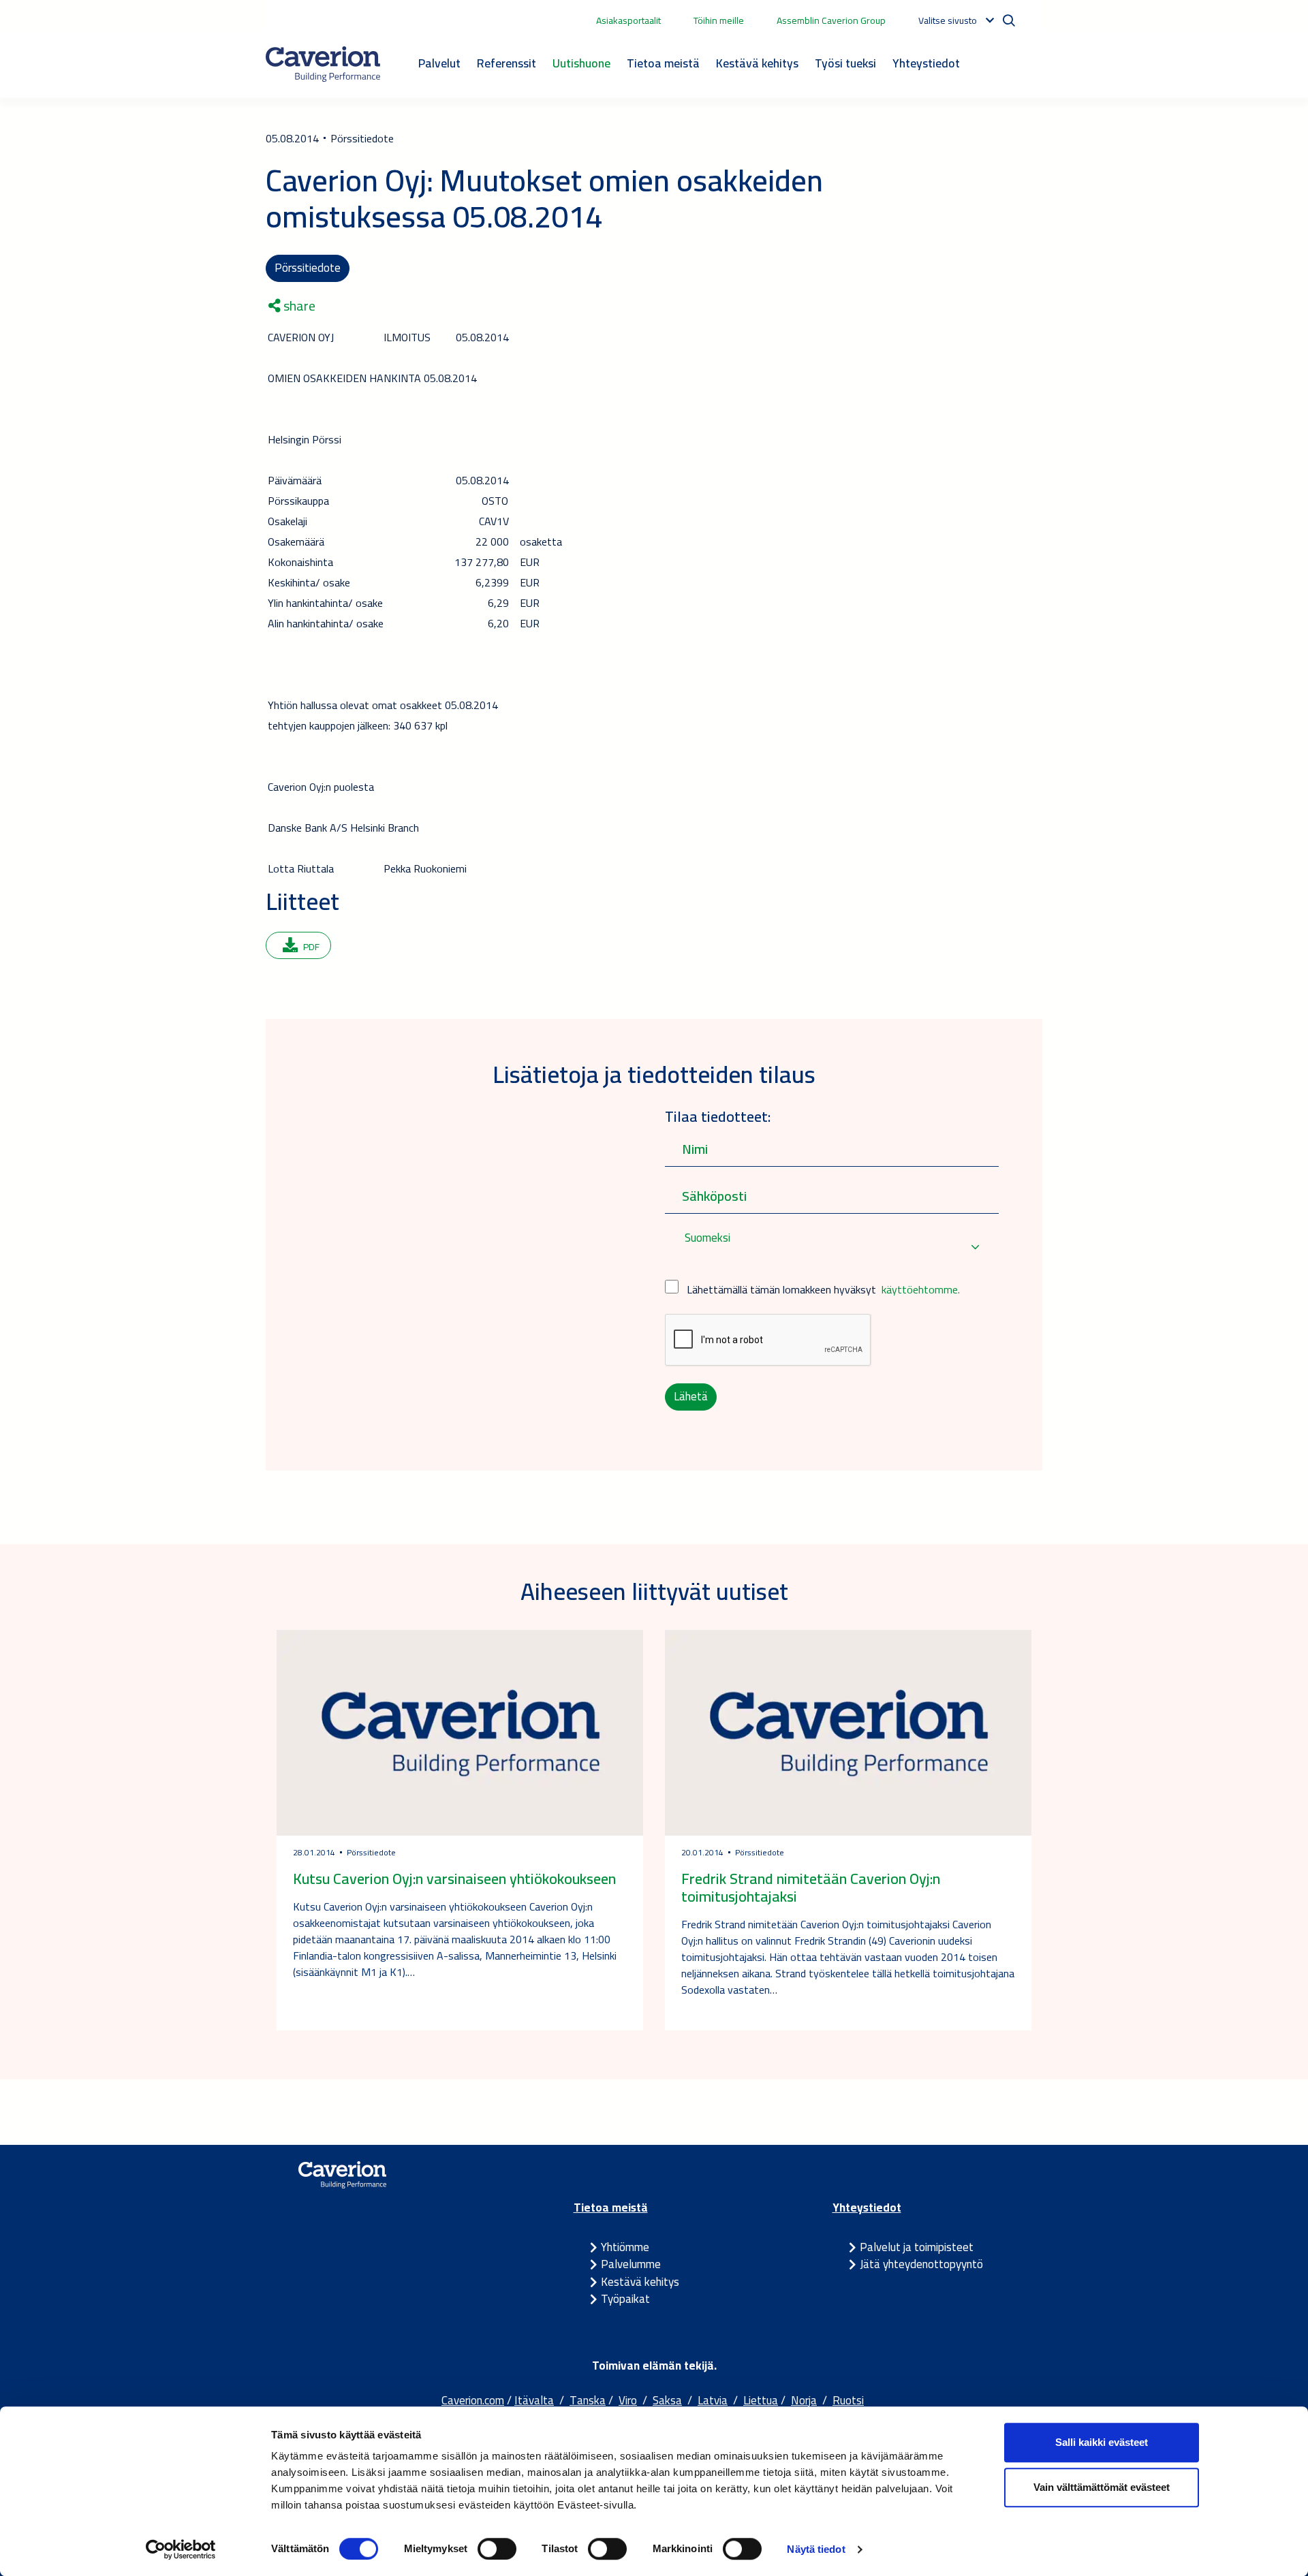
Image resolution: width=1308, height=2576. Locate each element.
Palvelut (439, 63)
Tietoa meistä (663, 63)
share (298, 306)
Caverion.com (473, 2400)
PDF (311, 947)
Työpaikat (625, 2299)
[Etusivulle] (323, 64)
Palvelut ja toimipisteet (917, 2247)
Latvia (713, 2400)
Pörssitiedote (308, 268)
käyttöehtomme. (921, 1289)
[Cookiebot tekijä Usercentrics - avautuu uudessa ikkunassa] (181, 2549)
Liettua (761, 2400)
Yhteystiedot (926, 63)
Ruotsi (848, 2400)
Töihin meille (719, 20)
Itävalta (534, 2400)
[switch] (497, 2549)
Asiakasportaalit (628, 20)
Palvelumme (631, 2264)
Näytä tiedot (816, 2549)
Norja (804, 2400)
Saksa (667, 2400)
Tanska (588, 2400)
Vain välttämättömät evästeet (1102, 2487)
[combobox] (832, 1247)
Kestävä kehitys (757, 63)
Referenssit (507, 63)
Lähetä (691, 1396)
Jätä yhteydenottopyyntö (921, 2264)
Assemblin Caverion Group (831, 20)
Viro (628, 2400)
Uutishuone (581, 63)
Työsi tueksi (845, 63)
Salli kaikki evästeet (1102, 2442)
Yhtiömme (625, 2247)
